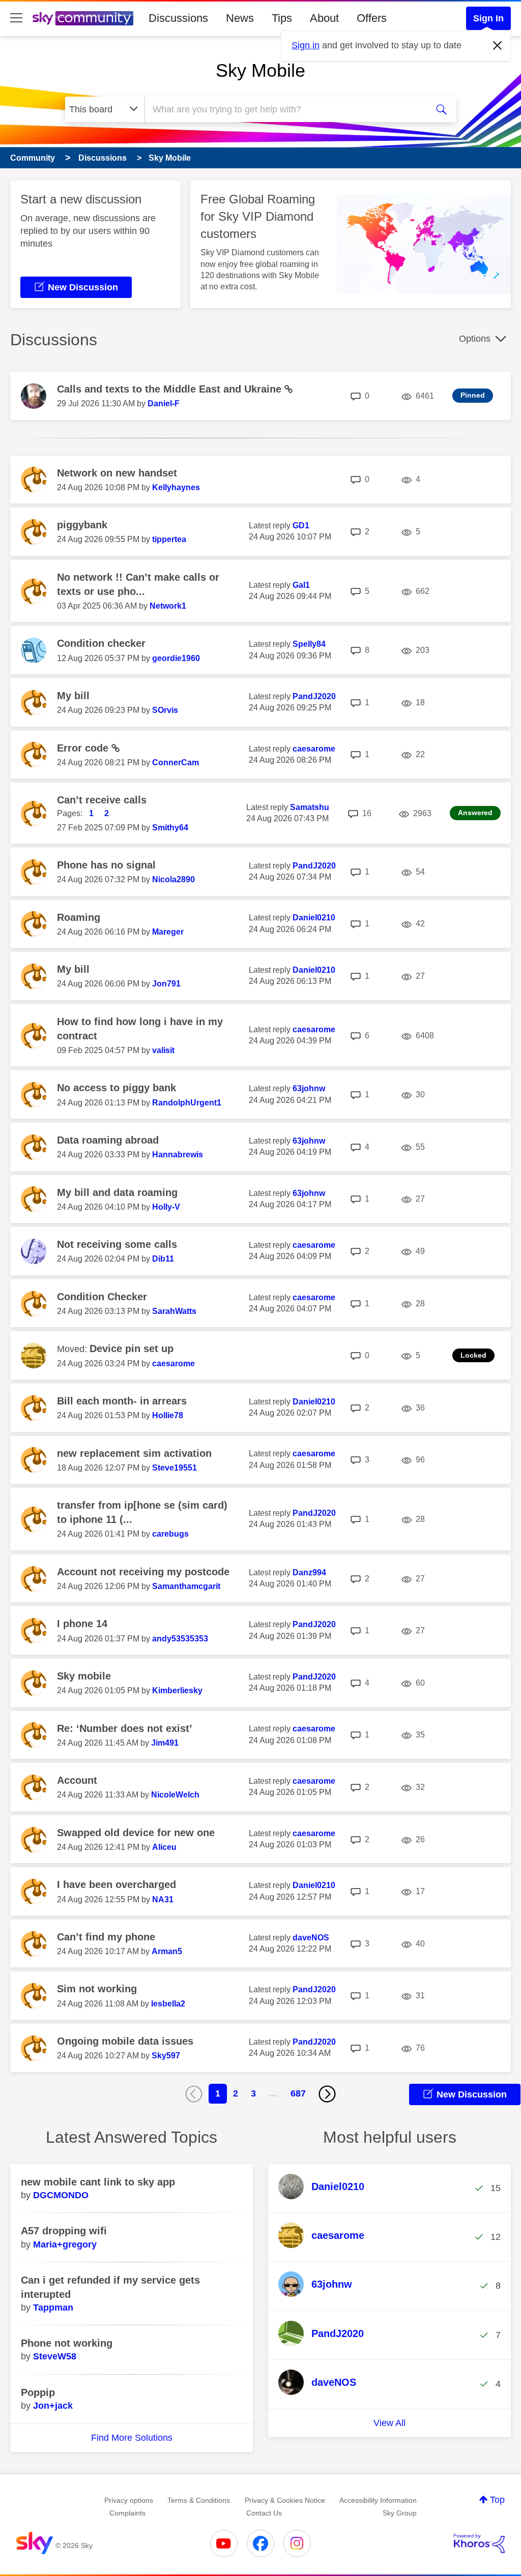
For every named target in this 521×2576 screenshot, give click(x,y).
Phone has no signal (106, 865)
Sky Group (400, 2513)
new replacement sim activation (134, 1453)
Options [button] (475, 339)
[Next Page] (327, 2094)
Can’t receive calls (102, 800)
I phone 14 (82, 1624)
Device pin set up (132, 1349)
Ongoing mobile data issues (125, 2041)
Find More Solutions (132, 2438)
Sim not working (97, 1989)
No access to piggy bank (117, 1088)
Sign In (488, 18)
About (324, 18)
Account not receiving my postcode (143, 1572)
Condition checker (101, 643)
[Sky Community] (83, 18)
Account (77, 1780)
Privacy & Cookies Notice (285, 2500)
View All (389, 2423)
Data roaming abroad (108, 1140)
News (240, 18)
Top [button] (497, 2500)
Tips (282, 18)
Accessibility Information (378, 2500)
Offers (372, 18)
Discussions (178, 18)
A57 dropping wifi (64, 2231)
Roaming (79, 917)
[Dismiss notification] (498, 46)
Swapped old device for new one (136, 1833)
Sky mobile (84, 1676)
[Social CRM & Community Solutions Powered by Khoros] (479, 2543)
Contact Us (264, 2513)
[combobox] (285, 109)
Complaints (127, 2513)
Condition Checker (102, 1297)
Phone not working (67, 2343)
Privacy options (129, 2500)
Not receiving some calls (117, 1244)
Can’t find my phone (106, 1937)
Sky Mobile (260, 70)
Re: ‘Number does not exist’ (125, 1728)
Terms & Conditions (199, 2500)
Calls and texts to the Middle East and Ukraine (171, 389)
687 (298, 2093)
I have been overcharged (117, 1884)
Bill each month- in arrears (122, 1401)
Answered (475, 813)
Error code (84, 748)
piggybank (82, 525)
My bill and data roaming (117, 1192)
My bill (73, 696)
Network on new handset (117, 473)
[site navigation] (16, 18)
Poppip (38, 2392)
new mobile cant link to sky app (98, 2182)
